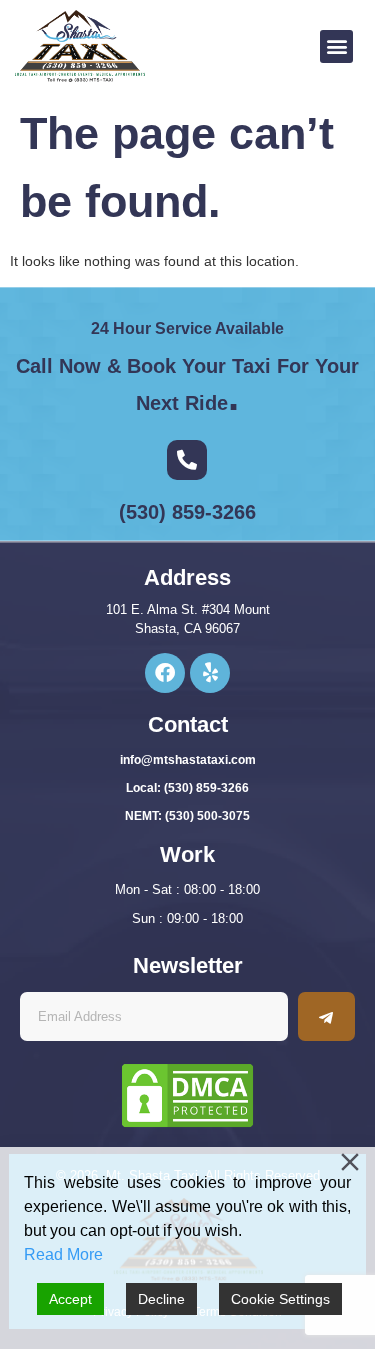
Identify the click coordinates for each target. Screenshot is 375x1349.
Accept (70, 1299)
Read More (63, 1254)
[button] (336, 46)
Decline (161, 1299)
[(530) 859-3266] (187, 460)
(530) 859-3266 (187, 512)
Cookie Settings (280, 1299)
